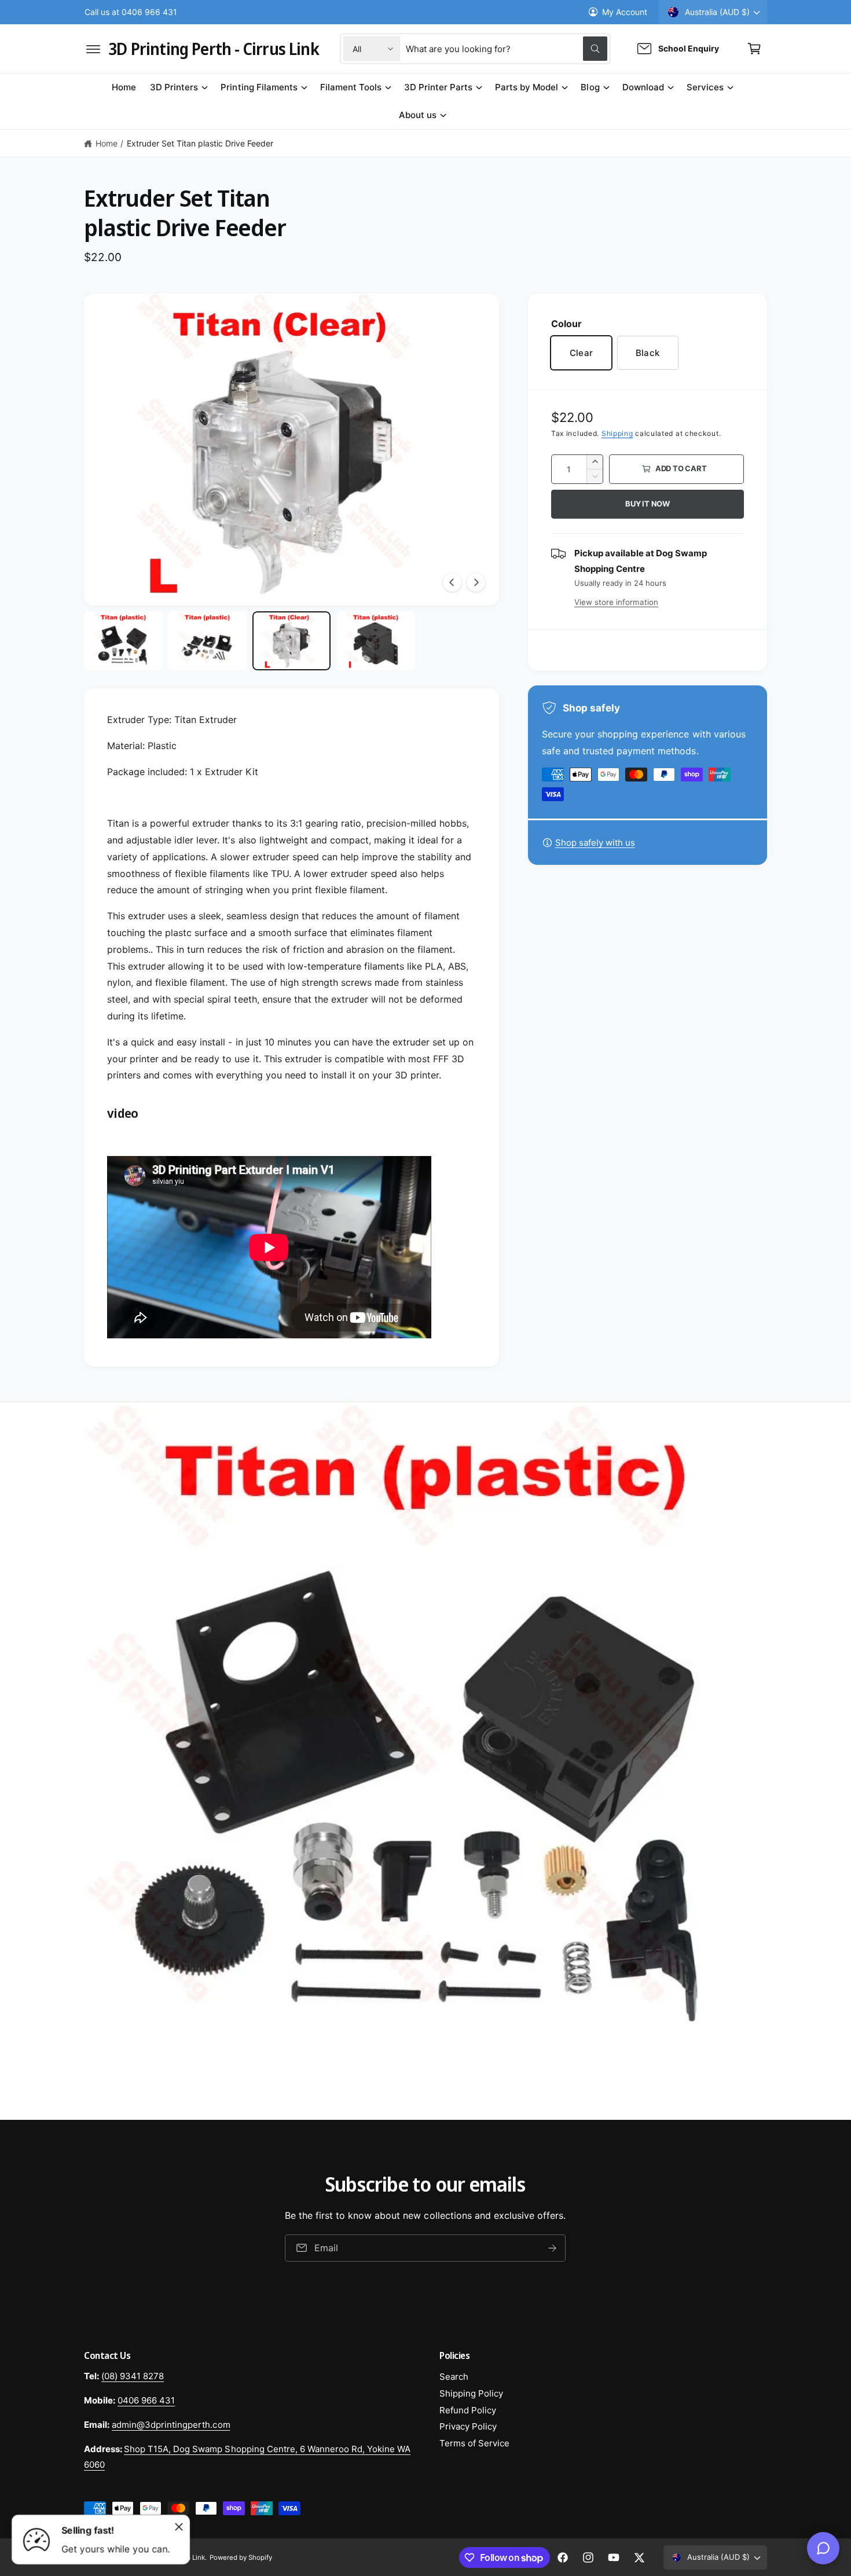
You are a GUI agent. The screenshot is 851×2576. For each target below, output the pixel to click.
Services (705, 87)
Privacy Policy (468, 2426)
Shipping (617, 433)
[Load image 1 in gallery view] (123, 641)
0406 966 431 (146, 2400)
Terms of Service (474, 2443)
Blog (590, 87)
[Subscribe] (553, 2248)
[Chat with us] (823, 2548)
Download (643, 87)
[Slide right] (476, 582)
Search (454, 2377)
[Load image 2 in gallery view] (207, 641)
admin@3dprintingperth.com (171, 2425)
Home (107, 143)
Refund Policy (468, 2410)
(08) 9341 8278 (133, 2376)
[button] (93, 49)
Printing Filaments (259, 87)
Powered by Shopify (241, 2557)
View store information (616, 602)
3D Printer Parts (438, 87)
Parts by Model (527, 87)
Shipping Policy (471, 2393)
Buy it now (648, 504)
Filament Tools (351, 87)
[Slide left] (452, 582)
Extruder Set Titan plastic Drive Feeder (200, 143)
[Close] (179, 2527)
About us (418, 115)
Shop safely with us (595, 843)
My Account (625, 12)
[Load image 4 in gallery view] (375, 641)
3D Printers (174, 87)
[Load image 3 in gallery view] (291, 641)
